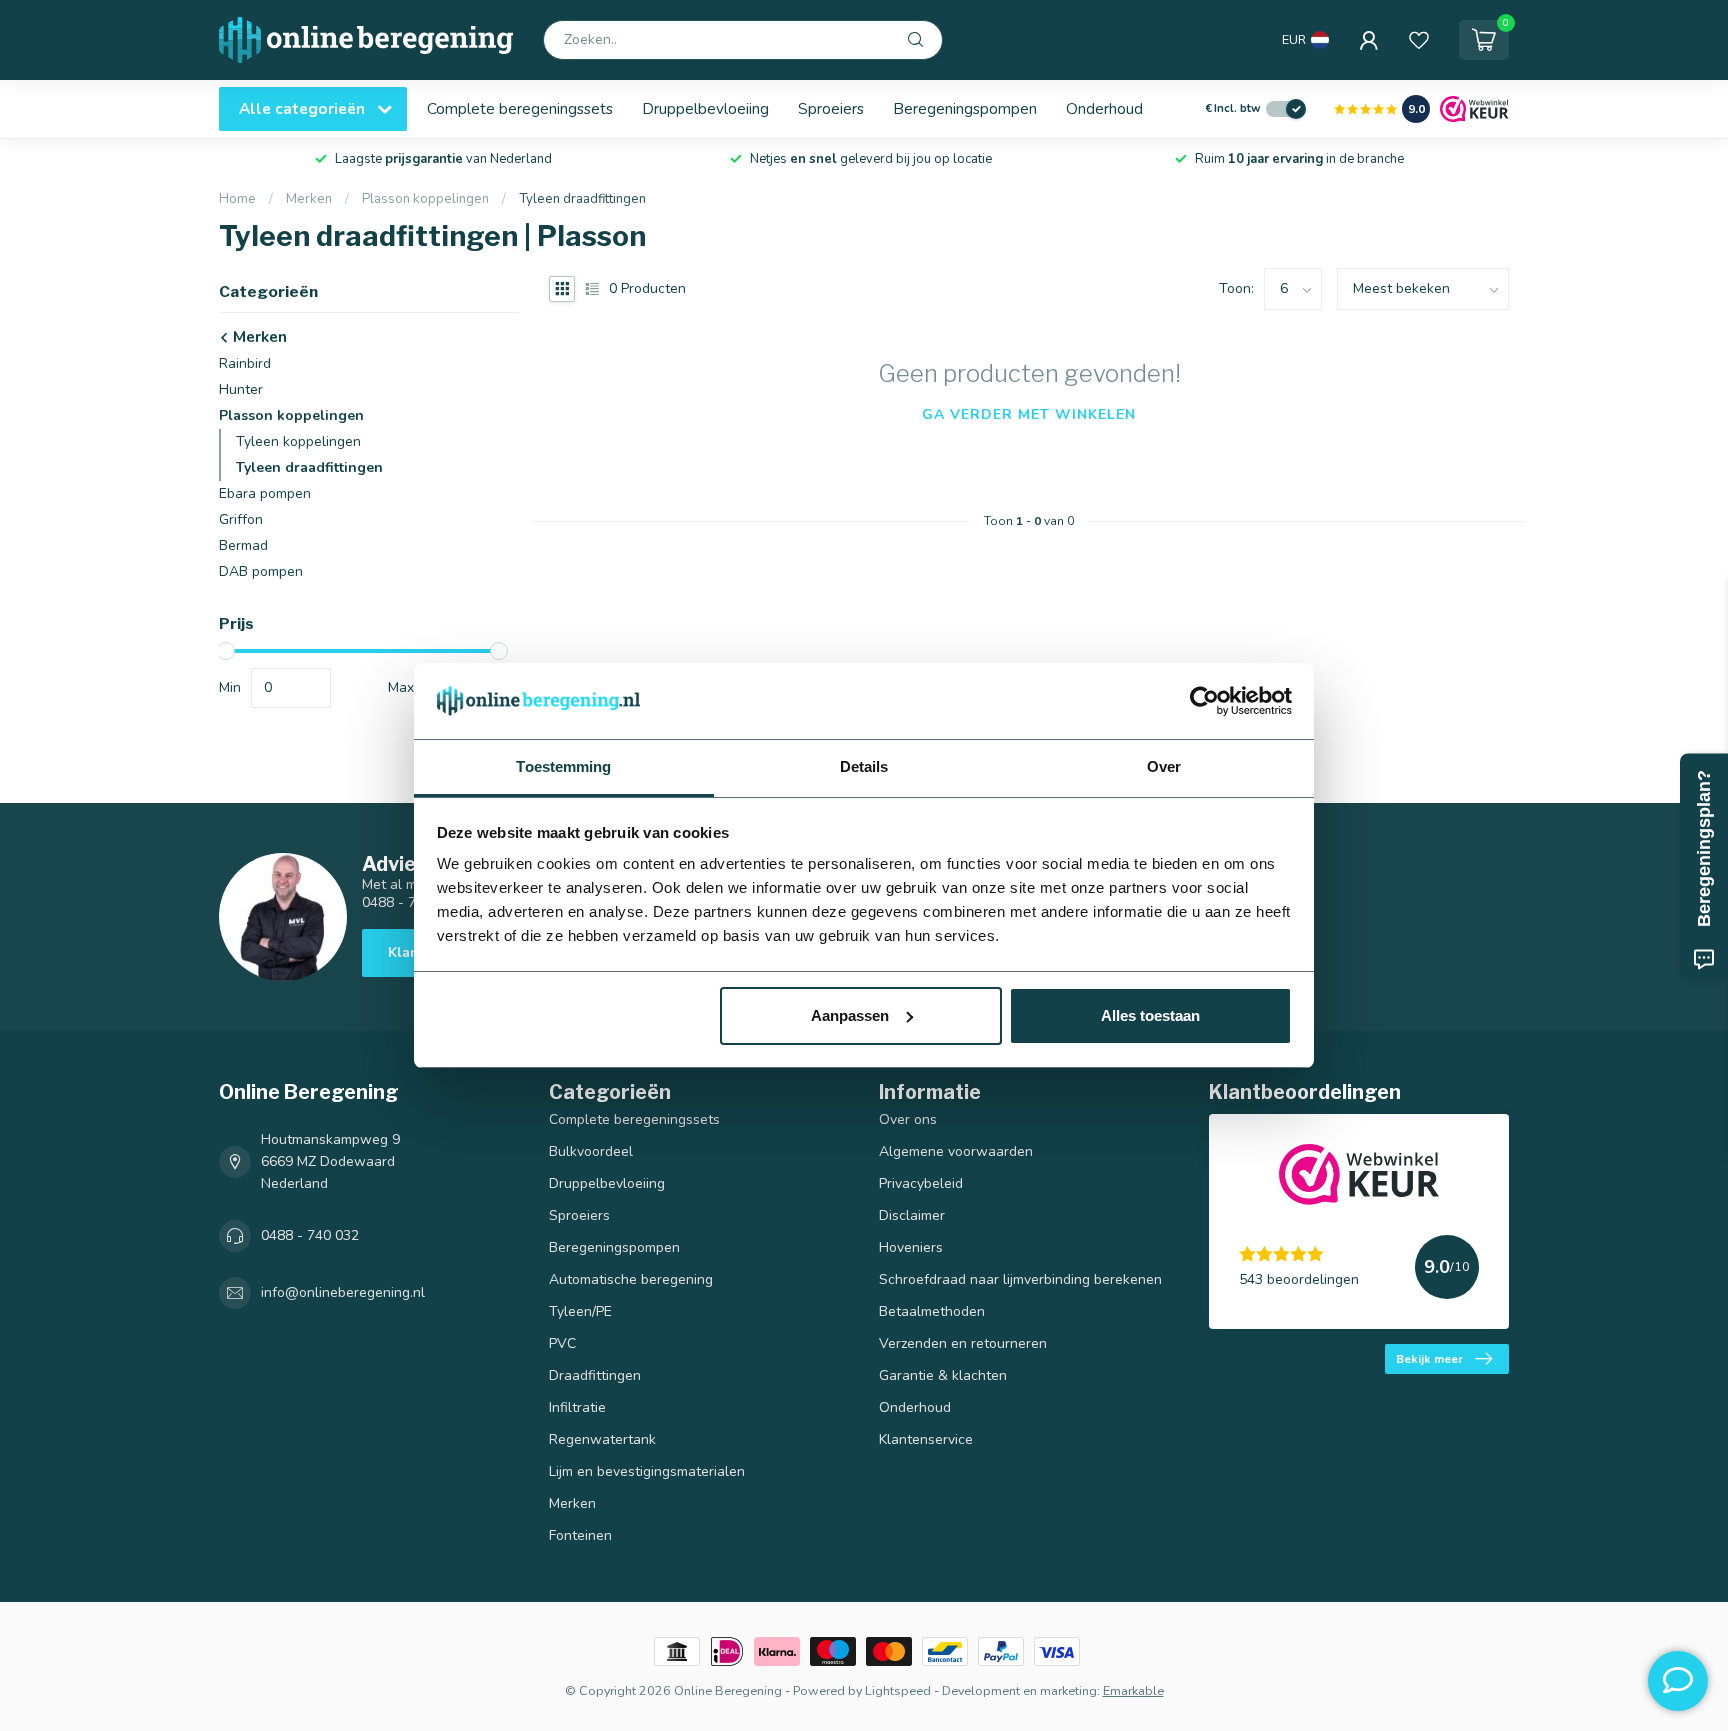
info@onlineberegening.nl (343, 1292)
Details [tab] (864, 766)
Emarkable (1133, 1690)
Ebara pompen (265, 493)
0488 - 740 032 (310, 1235)
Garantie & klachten (943, 1375)
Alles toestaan (1150, 1015)
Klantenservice (926, 1439)
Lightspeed (898, 1690)
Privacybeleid (921, 1183)
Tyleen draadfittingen (582, 199)
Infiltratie (577, 1407)
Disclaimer (912, 1215)
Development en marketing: (1021, 1690)
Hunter (241, 389)
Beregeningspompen (965, 108)
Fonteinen (580, 1535)
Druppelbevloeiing (705, 108)
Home (237, 199)
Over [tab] (1164, 766)
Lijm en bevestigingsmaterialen (647, 1471)
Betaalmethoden (932, 1311)
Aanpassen (850, 1015)
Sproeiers (831, 108)
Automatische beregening (631, 1279)
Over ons (908, 1119)
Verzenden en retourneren (963, 1343)
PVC (562, 1343)
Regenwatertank (602, 1439)
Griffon (241, 519)
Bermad (243, 545)
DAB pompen (261, 571)
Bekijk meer (1429, 1359)
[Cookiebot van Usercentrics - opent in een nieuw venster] (1204, 701)
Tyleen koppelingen (298, 441)
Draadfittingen (595, 1375)
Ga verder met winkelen (1029, 414)
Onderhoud (1104, 108)
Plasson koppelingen (425, 199)
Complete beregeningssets (520, 108)
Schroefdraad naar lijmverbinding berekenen (1020, 1279)
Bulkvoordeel (591, 1151)
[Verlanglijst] (1419, 40)
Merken (309, 199)
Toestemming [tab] (563, 766)
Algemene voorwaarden (956, 1151)
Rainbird (245, 363)
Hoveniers (911, 1247)
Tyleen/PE (580, 1311)
